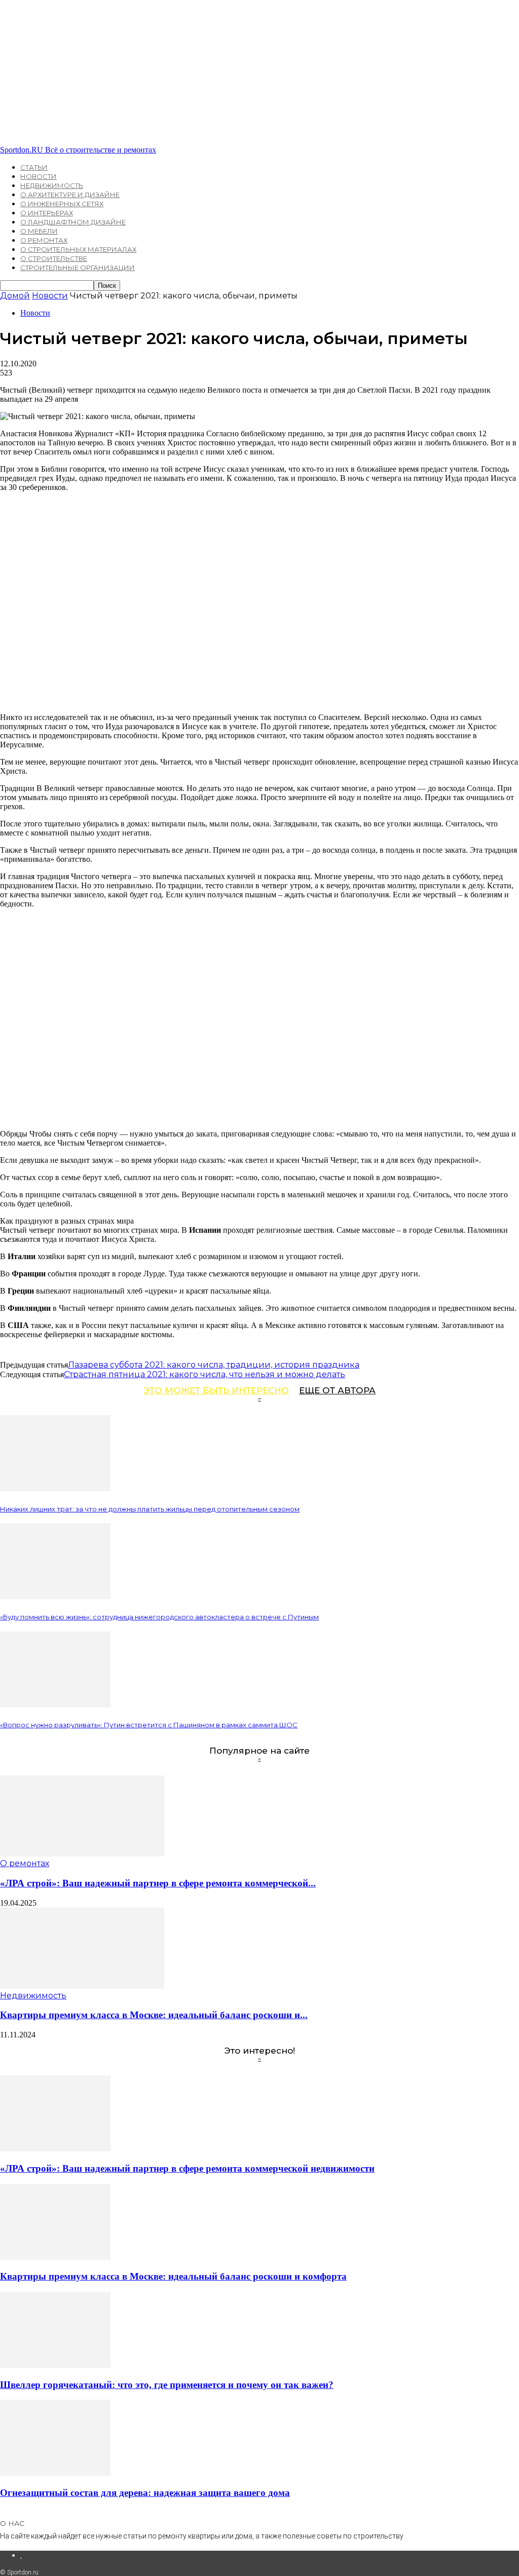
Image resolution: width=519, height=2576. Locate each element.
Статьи (34, 167)
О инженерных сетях (62, 204)
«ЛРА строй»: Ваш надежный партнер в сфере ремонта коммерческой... (158, 1883)
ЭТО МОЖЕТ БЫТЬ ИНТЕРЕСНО (216, 1390)
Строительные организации (78, 268)
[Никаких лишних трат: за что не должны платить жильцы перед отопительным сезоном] (55, 1488)
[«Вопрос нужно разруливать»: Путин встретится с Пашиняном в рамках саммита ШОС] (55, 1705)
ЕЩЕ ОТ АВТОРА (337, 1390)
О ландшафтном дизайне (73, 222)
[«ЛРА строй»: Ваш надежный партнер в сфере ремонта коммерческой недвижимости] (82, 1854)
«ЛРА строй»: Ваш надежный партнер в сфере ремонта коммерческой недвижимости (187, 2168)
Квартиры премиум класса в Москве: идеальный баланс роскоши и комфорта (173, 2276)
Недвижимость (52, 185)
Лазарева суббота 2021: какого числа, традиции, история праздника (214, 1365)
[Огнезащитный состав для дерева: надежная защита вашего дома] (55, 2473)
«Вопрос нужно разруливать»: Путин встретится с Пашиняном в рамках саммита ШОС (149, 1725)
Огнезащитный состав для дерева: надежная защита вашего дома (145, 2493)
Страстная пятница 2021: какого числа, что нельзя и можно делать (205, 1374)
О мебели (39, 231)
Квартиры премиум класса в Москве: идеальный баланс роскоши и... (154, 2015)
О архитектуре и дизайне (70, 195)
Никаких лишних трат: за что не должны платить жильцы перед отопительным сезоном (150, 1509)
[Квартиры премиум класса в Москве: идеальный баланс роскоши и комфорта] (82, 1986)
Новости (39, 176)
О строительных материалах (78, 249)
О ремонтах (44, 240)
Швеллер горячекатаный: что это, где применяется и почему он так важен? (167, 2385)
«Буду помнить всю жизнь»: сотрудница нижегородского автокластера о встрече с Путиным (159, 1617)
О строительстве (54, 258)
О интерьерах (47, 213)
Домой (15, 296)
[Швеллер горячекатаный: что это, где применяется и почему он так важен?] (55, 2365)
